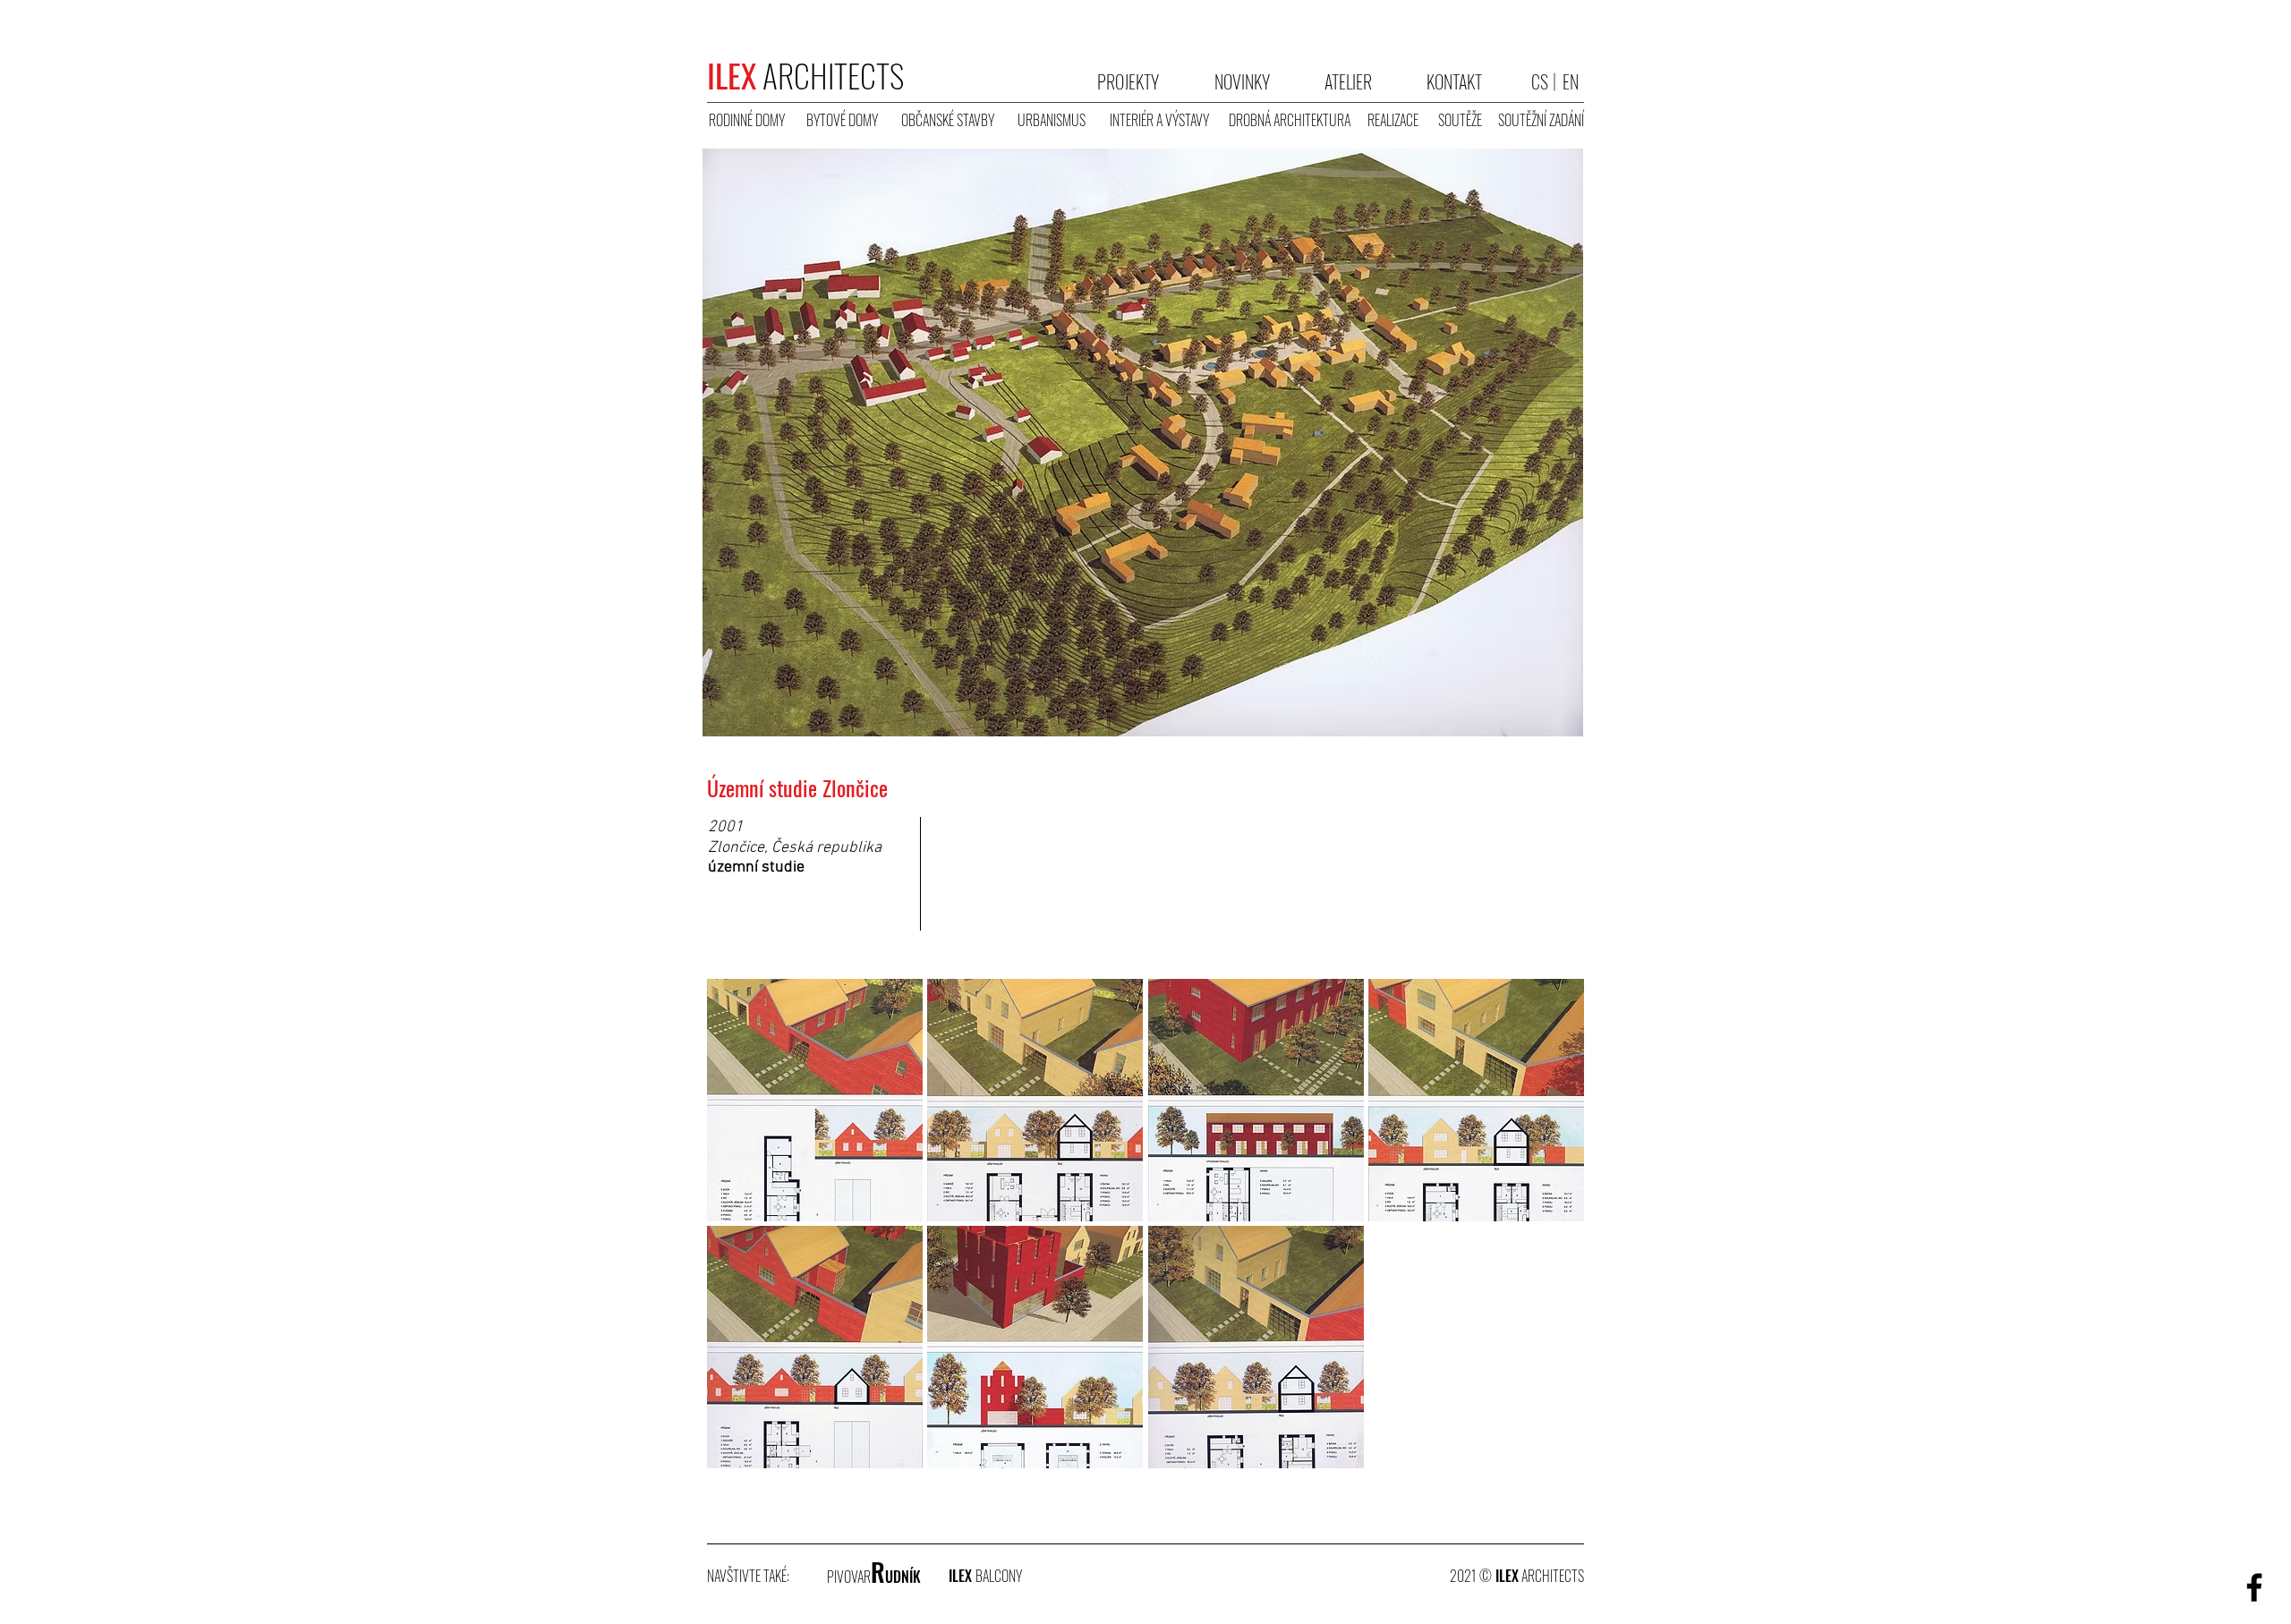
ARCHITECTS (805, 75)
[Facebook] (2254, 1587)
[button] (815, 927)
